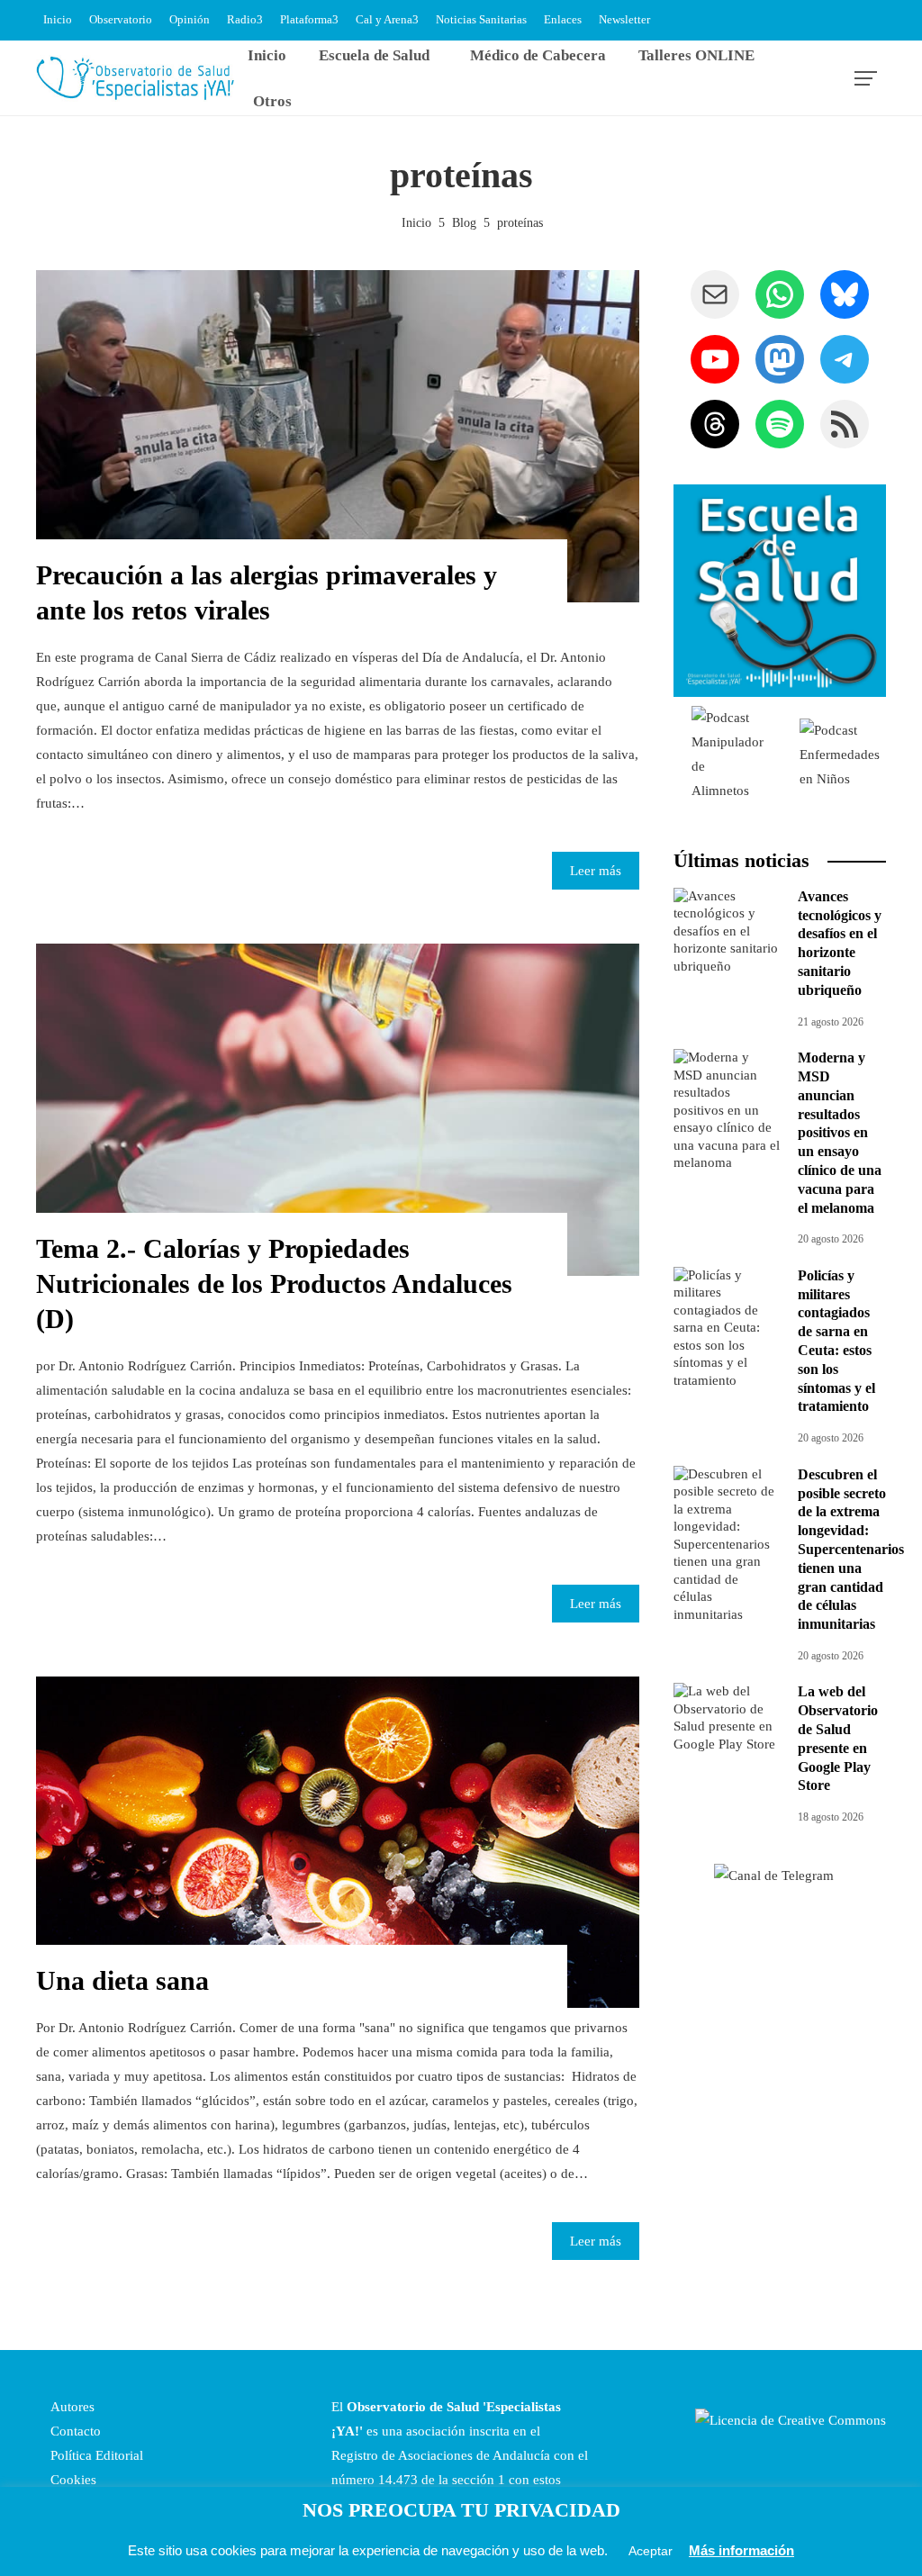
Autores (71, 2407)
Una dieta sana (122, 1980)
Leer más (596, 871)
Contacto (74, 2431)
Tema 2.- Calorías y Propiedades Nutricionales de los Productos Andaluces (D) (274, 1283)
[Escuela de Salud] (780, 591)
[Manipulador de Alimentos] (728, 754)
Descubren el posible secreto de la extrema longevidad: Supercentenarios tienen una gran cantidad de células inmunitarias (851, 1549)
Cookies (72, 2480)
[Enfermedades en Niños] (840, 754)
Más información (741, 2550)
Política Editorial (95, 2455)
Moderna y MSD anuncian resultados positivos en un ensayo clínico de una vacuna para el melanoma (840, 1132)
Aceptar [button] (651, 2551)
